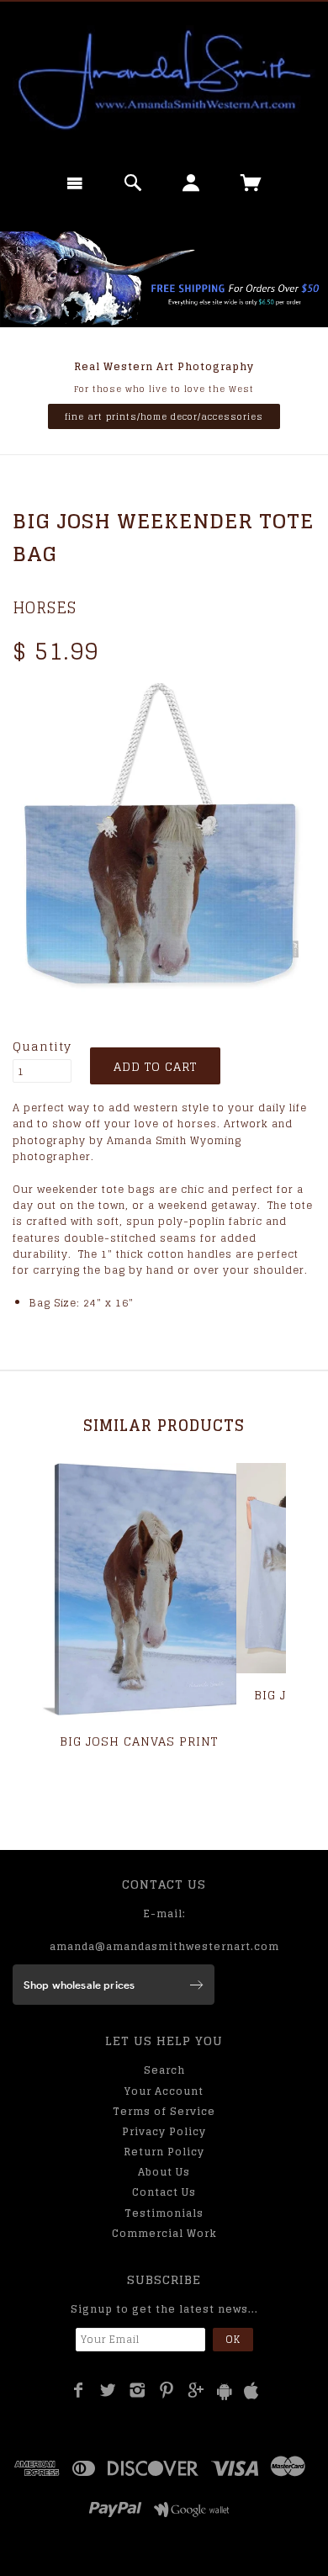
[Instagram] (138, 2390)
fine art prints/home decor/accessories (164, 416)
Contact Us (164, 2192)
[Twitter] (108, 2390)
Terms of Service (164, 2111)
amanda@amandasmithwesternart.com (164, 1946)
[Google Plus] (196, 2390)
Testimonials (164, 2213)
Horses (45, 607)
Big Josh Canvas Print (139, 1741)
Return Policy (164, 2152)
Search (164, 2070)
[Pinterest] (167, 2390)
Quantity (42, 1047)
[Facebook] (79, 2390)
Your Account (164, 2091)
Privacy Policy (164, 2131)
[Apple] (251, 2391)
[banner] (164, 80)
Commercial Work (164, 2233)
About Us (164, 2172)
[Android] (225, 2391)
